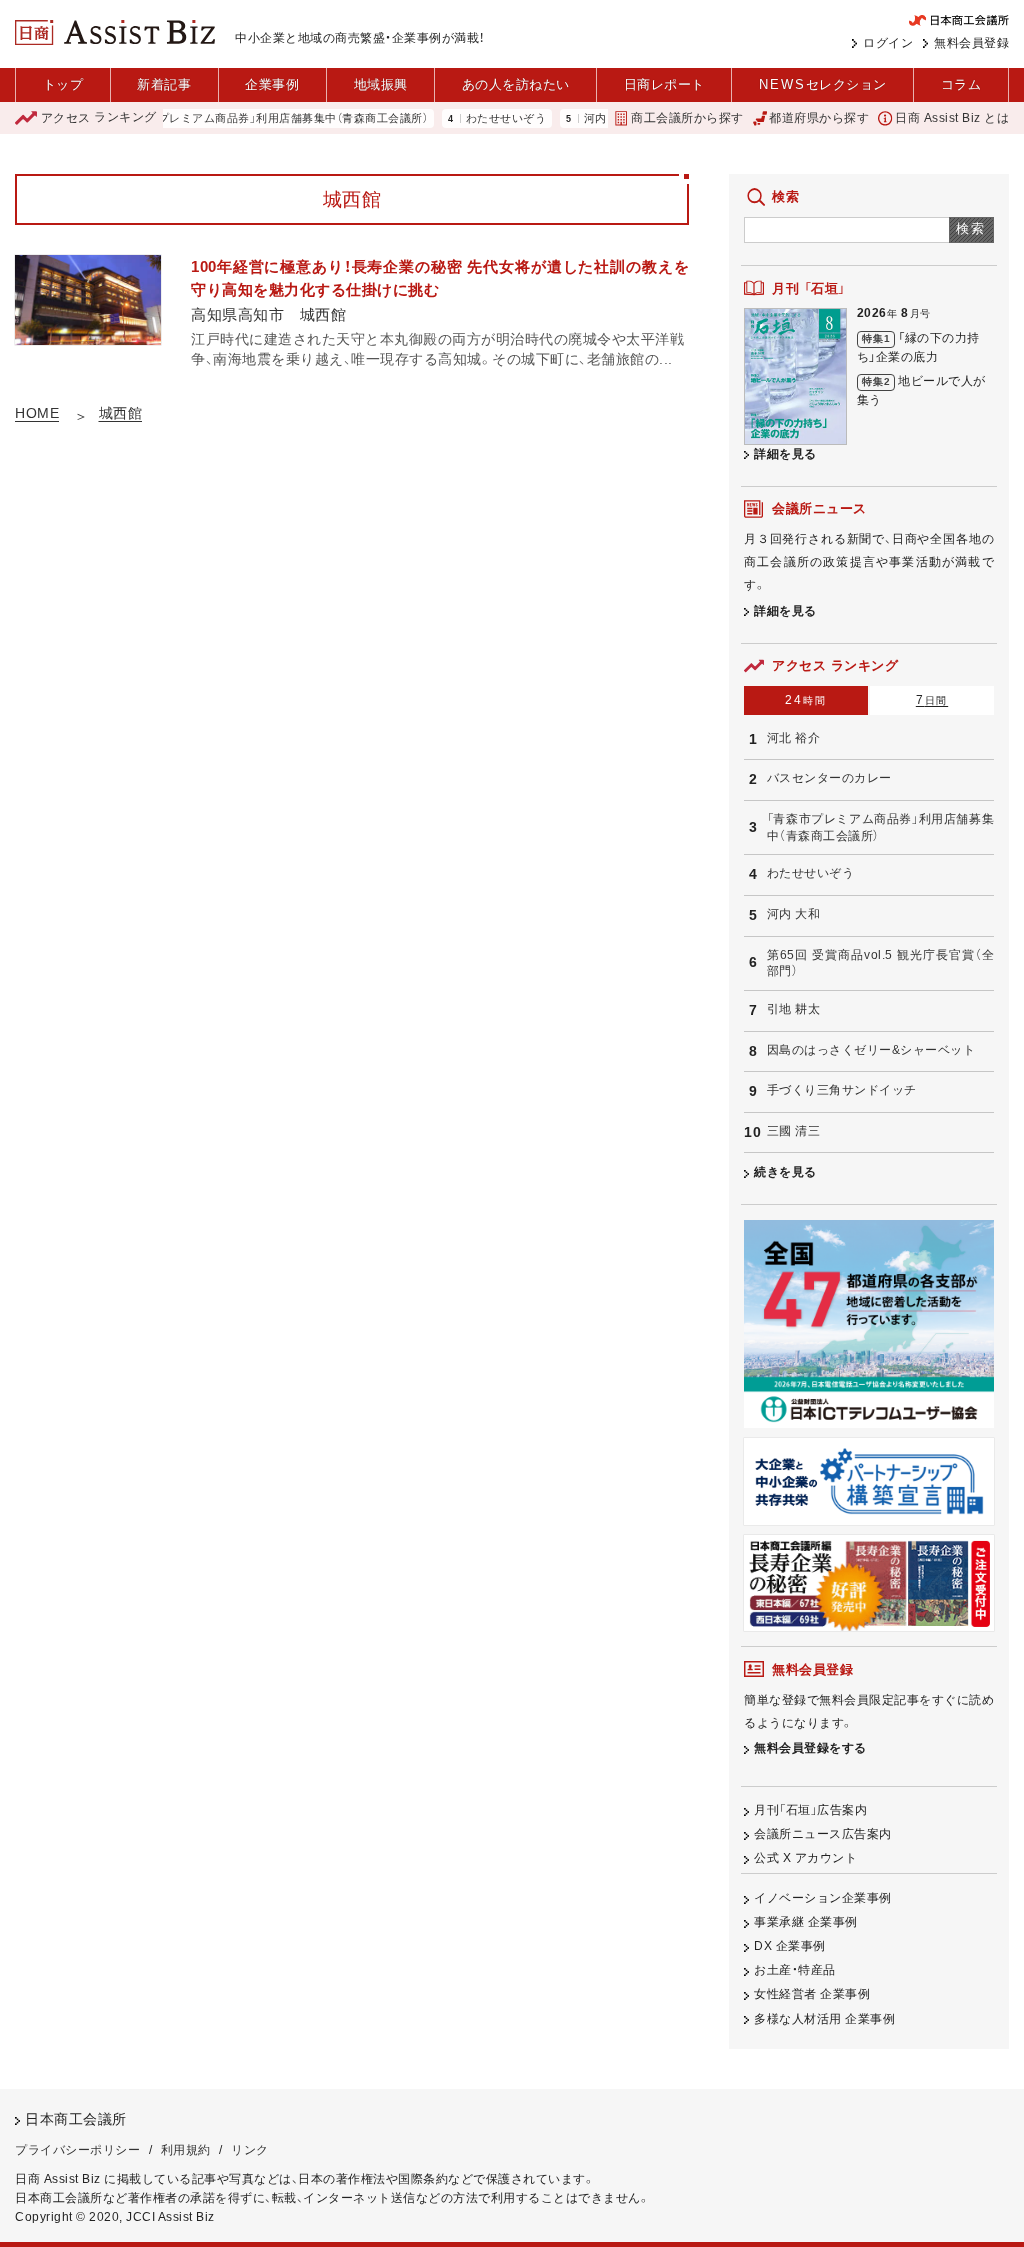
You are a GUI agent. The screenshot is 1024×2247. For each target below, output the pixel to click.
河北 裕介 (794, 738)
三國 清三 (794, 1131)
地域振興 (381, 84)
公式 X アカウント (805, 1858)
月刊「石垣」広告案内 (810, 1810)
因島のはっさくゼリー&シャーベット (871, 1050)
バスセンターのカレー (829, 778)
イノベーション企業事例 (823, 1898)
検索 (971, 228)
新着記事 (164, 84)
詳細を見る (785, 454)
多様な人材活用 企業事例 (824, 2019)
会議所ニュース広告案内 (823, 1834)
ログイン (888, 43)
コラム (961, 84)
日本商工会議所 (76, 2119)
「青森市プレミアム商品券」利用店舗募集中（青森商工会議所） (245, 118)
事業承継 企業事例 (806, 1922)
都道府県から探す (819, 118)
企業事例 (272, 84)
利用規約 (186, 2150)
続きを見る (785, 1172)
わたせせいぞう (478, 118)
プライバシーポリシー (77, 2150)
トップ (63, 84)
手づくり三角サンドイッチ (842, 1090)
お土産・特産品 (795, 1970)
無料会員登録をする (810, 1748)
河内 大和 (581, 118)
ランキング (99, 118)
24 (805, 700)
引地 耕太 (794, 1009)
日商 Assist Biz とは (952, 118)
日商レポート (664, 84)
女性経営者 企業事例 (812, 1994)
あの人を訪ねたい (516, 84)
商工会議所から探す (687, 118)
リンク (250, 2150)
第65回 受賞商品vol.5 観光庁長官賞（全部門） (880, 963)
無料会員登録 (971, 43)
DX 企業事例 (790, 1946)
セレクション (823, 84)
